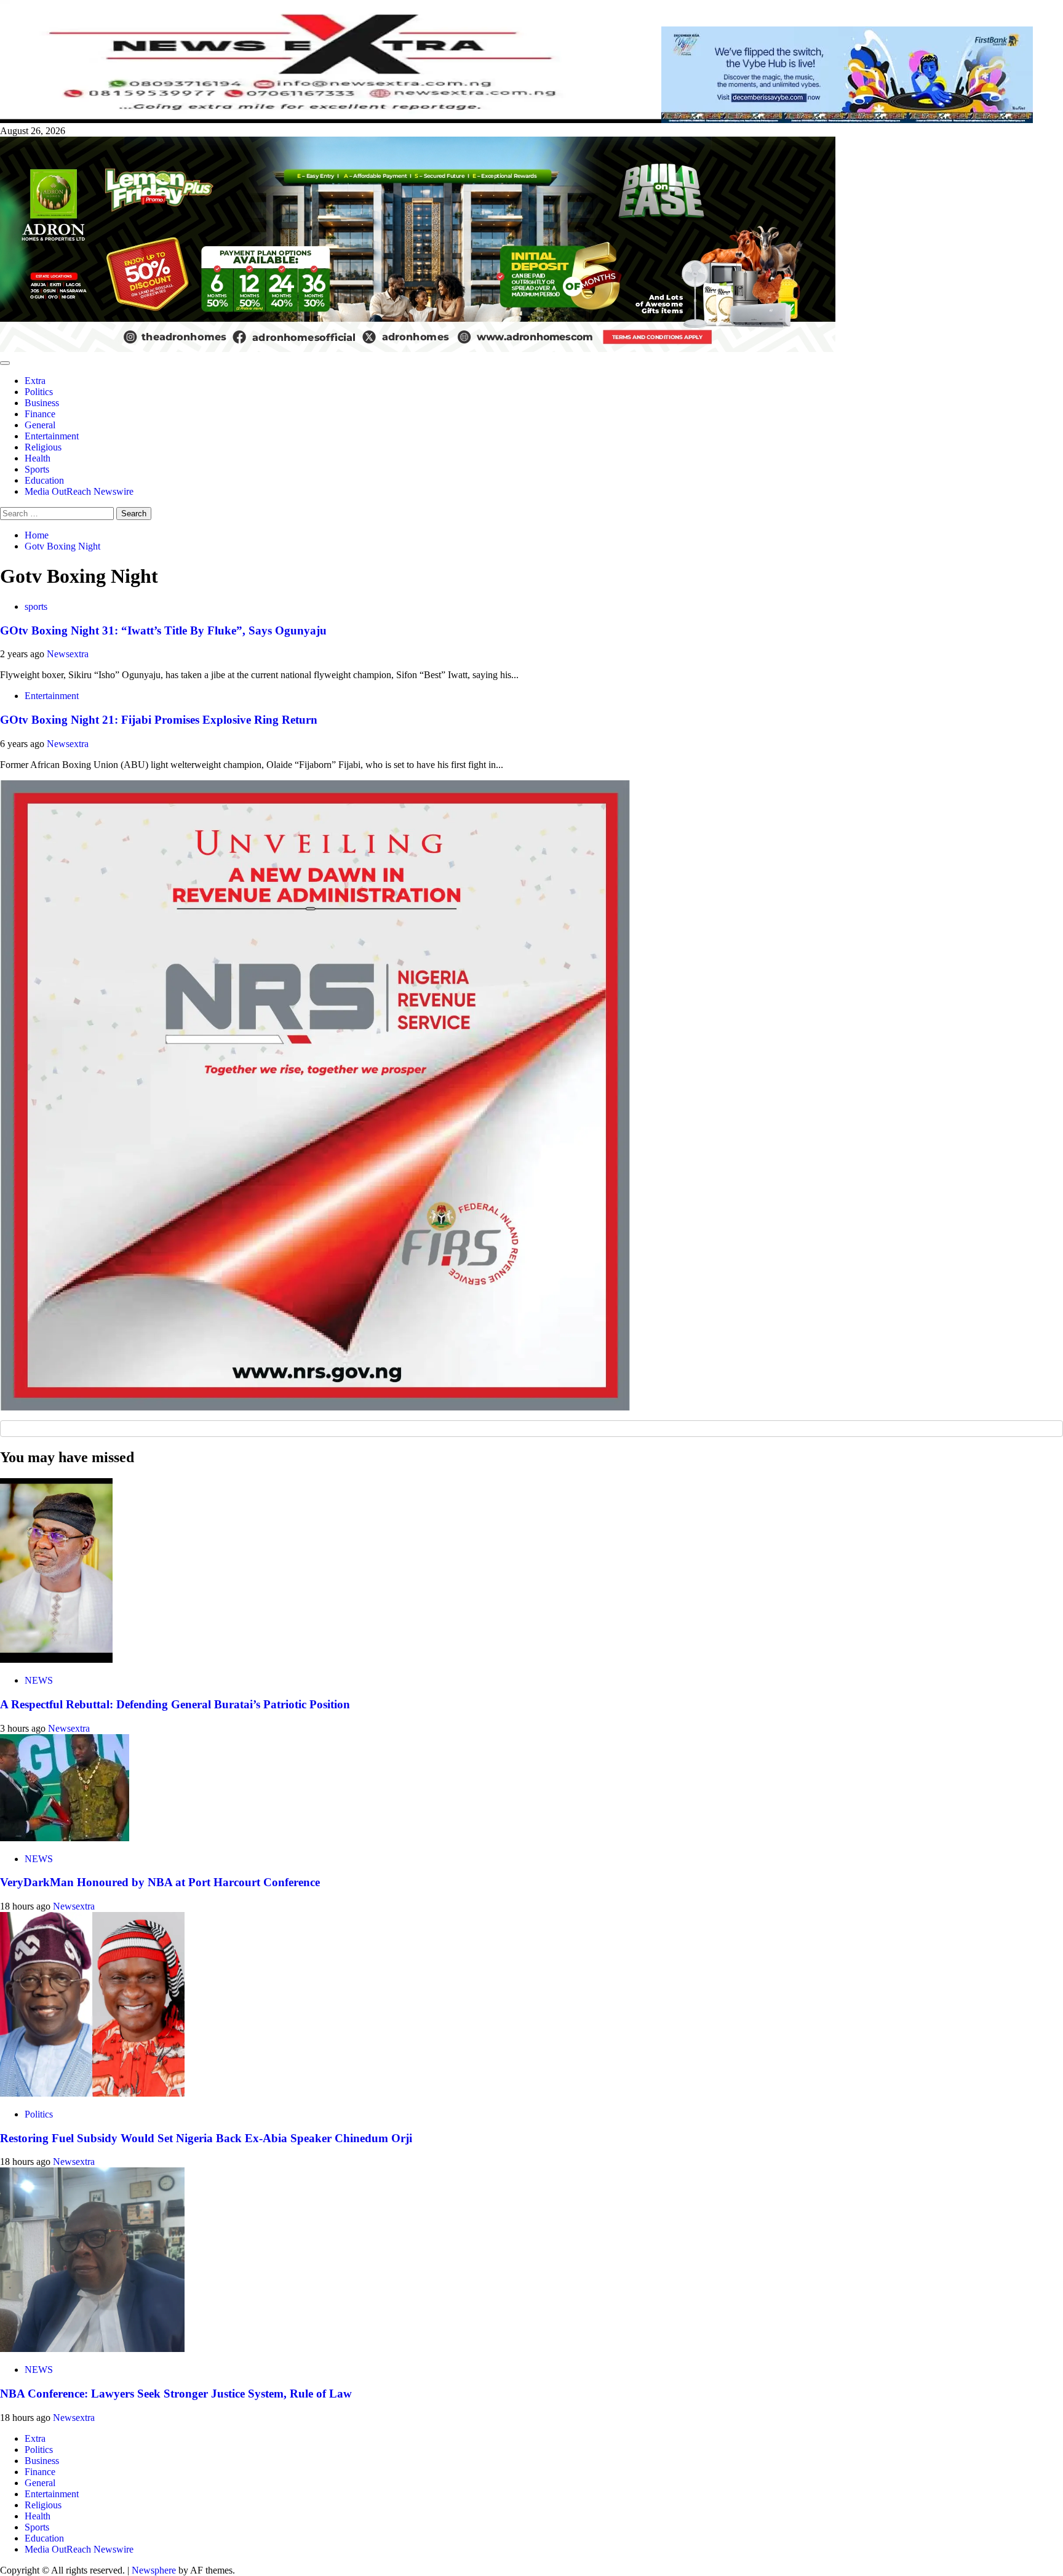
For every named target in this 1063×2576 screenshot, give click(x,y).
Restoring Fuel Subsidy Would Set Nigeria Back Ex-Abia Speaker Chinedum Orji (206, 2138)
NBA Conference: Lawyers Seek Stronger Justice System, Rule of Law (176, 2394)
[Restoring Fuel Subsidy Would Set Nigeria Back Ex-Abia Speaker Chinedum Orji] (92, 2093)
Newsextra (68, 654)
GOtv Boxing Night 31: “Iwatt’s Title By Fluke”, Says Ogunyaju (163, 630)
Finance (40, 414)
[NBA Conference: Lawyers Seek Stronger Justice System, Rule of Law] (92, 2349)
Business (42, 403)
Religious (43, 447)
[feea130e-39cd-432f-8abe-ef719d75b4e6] (847, 120)
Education (44, 480)
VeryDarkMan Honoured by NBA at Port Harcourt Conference (160, 1882)
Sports (37, 469)
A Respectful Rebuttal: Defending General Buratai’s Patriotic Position (175, 1704)
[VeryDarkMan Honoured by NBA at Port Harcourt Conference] (65, 1838)
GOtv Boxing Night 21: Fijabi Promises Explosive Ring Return (159, 720)
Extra (35, 381)
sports (36, 606)
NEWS (39, 1680)
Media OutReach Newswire (79, 491)
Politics (39, 392)
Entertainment (52, 436)
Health (38, 458)
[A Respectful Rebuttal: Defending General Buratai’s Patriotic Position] (56, 1659)
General (40, 425)
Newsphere (154, 2570)
